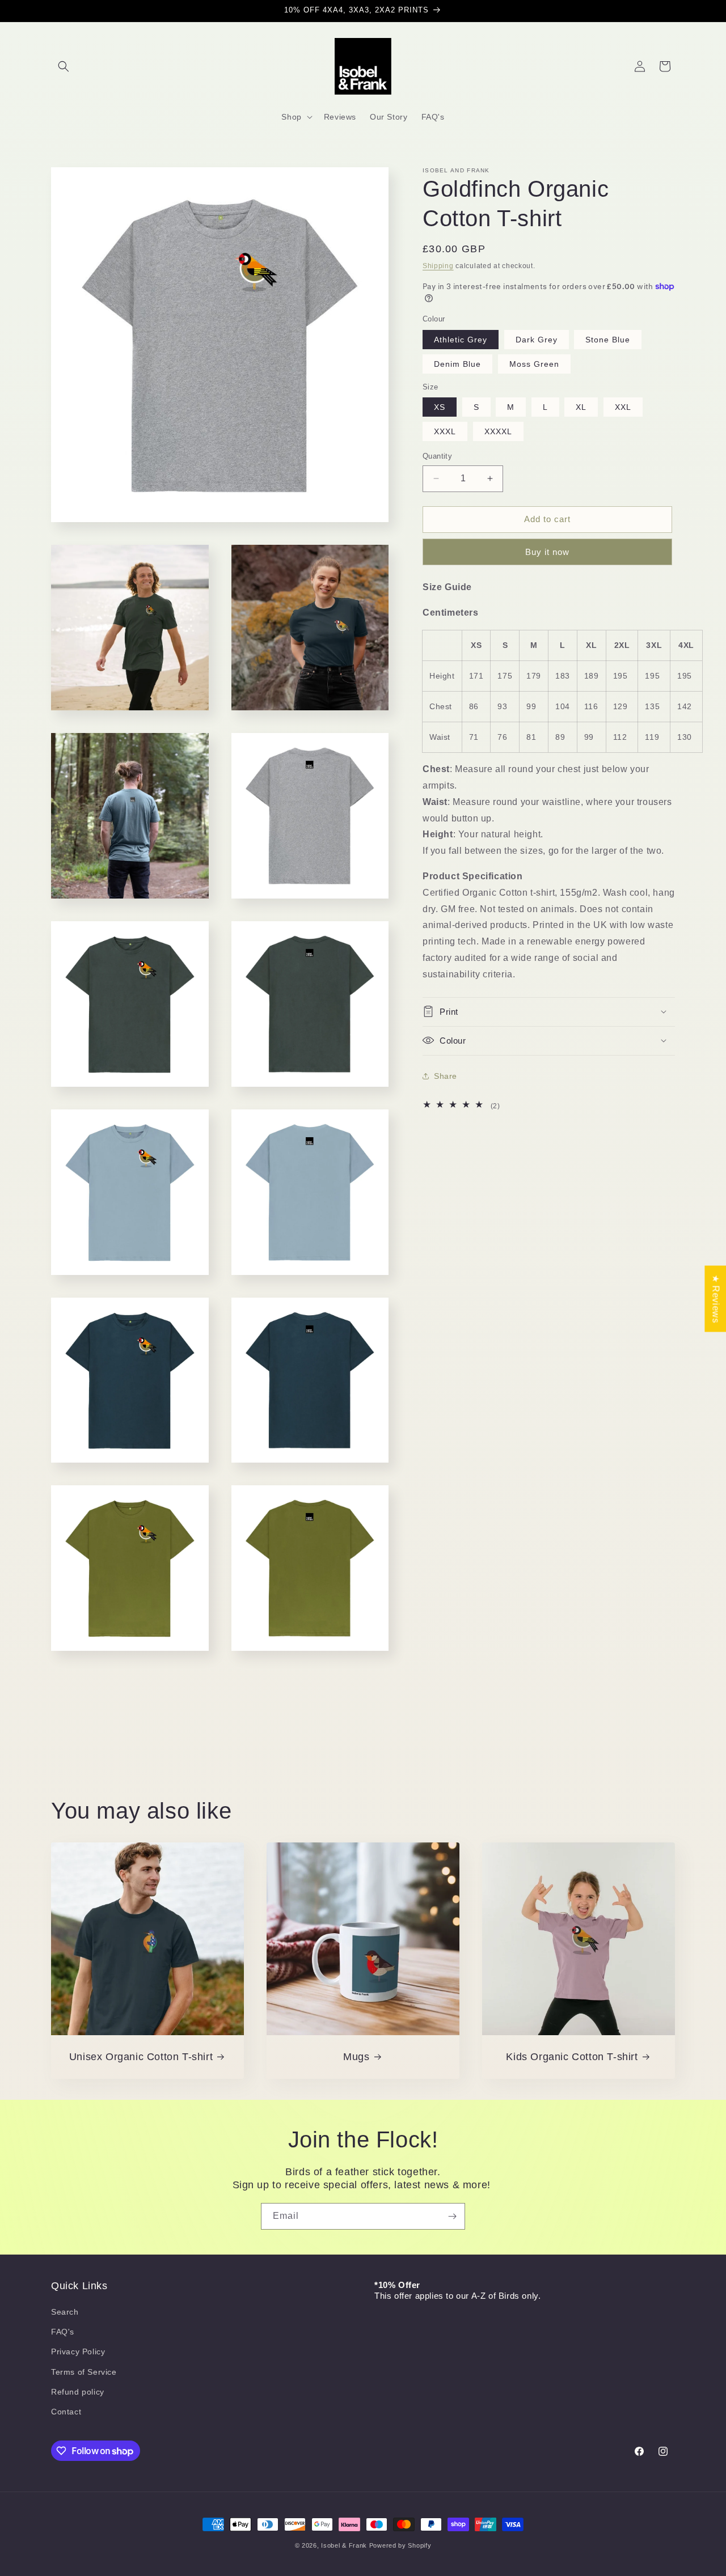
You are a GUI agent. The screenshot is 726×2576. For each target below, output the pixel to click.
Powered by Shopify (400, 2545)
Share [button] (446, 1075)
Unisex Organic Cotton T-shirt (141, 2057)
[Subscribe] (452, 2216)
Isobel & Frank (344, 2545)
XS (440, 407)
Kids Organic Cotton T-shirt (572, 2057)
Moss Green (534, 363)
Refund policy (78, 2392)
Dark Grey (537, 339)
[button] (64, 66)
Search (65, 2312)
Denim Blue (457, 363)
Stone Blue (608, 339)
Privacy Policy (78, 2352)
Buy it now (547, 551)
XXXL (445, 431)
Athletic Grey (461, 339)
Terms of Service (84, 2372)
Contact (66, 2412)
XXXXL (498, 431)
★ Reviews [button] (716, 1298)
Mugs (356, 2057)
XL (581, 407)
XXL (623, 407)
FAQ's (63, 2332)
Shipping (438, 266)
